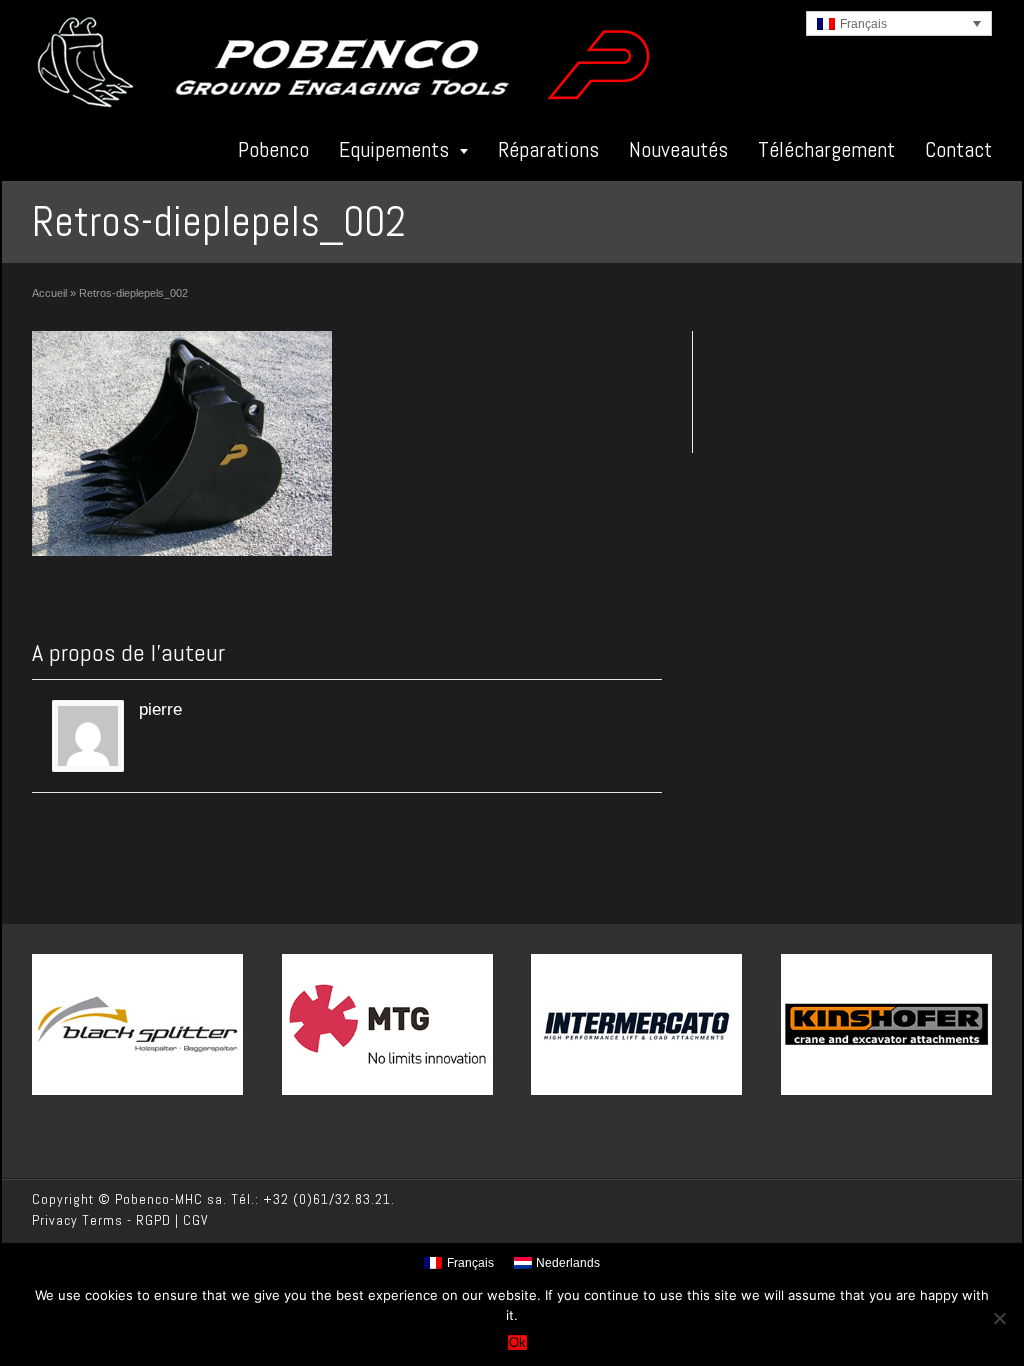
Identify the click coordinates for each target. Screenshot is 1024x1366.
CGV (196, 1220)
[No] (999, 1318)
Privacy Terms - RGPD (101, 1220)
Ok (517, 1342)
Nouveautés (678, 149)
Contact (958, 149)
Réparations (548, 149)
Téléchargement (826, 149)
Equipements (394, 149)
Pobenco (273, 149)
